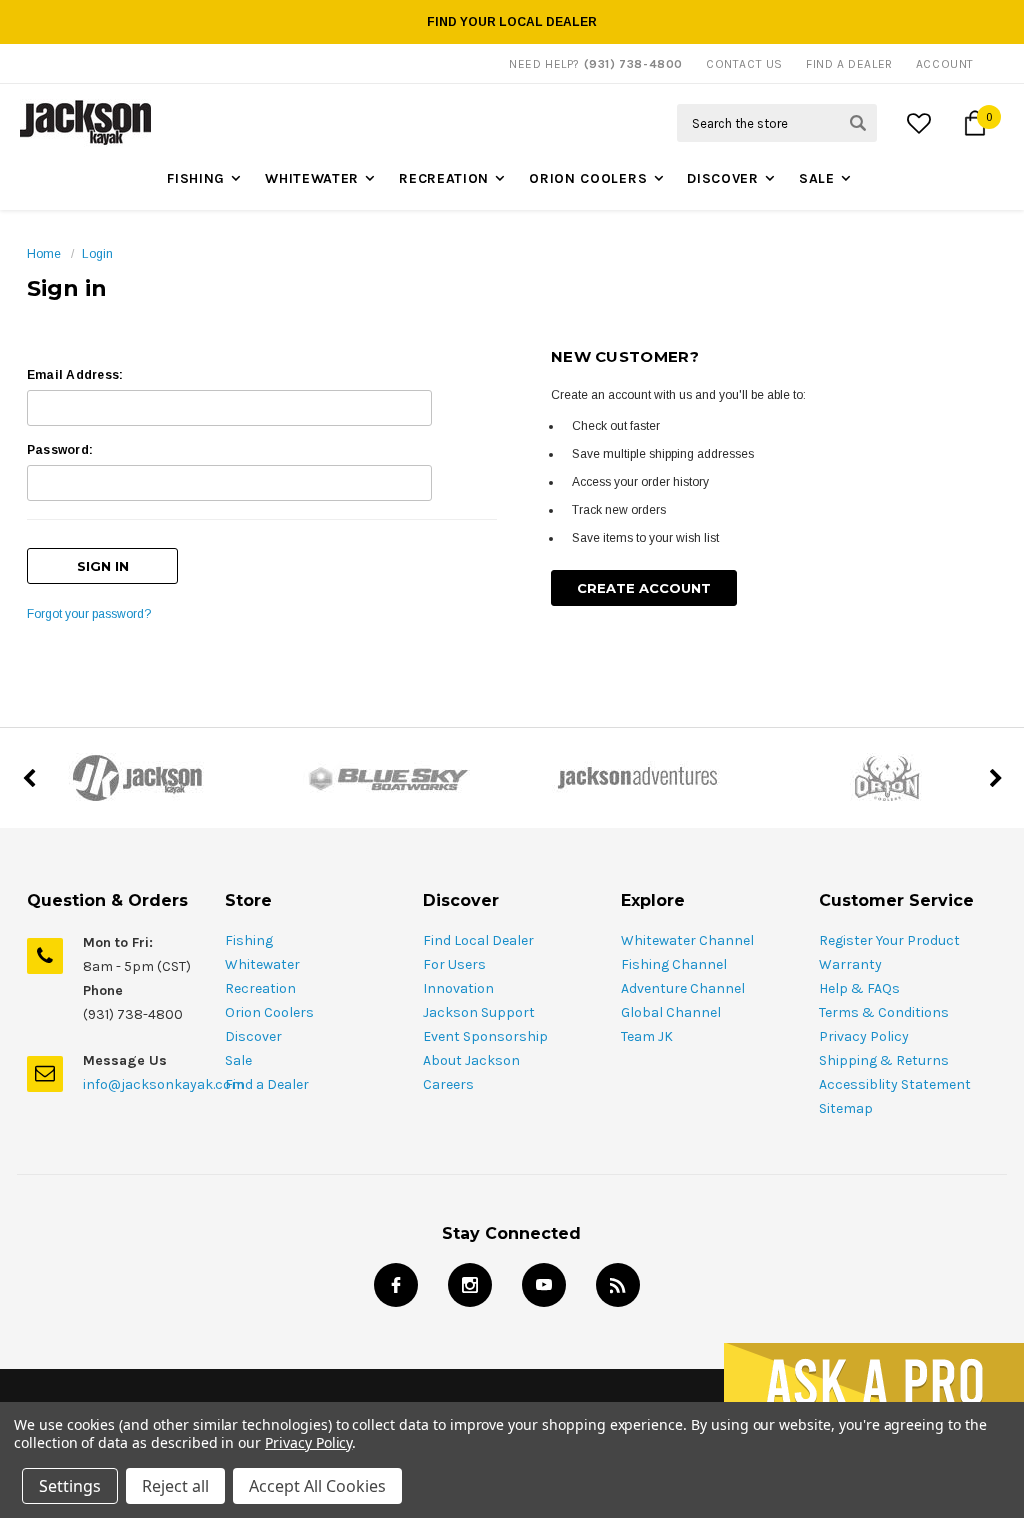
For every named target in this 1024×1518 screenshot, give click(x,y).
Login (97, 254)
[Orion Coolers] (887, 778)
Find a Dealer (267, 1084)
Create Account (644, 588)
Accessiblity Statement (895, 1084)
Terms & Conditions (884, 1012)
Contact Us (744, 64)
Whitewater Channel (687, 940)
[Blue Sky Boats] (387, 778)
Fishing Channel (674, 964)
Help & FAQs (859, 988)
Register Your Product (889, 940)
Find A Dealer (849, 64)
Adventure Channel (683, 988)
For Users (454, 964)
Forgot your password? (89, 614)
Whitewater (312, 178)
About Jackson (471, 1060)
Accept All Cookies (317, 1486)
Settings (70, 1486)
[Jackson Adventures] (637, 778)
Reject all (175, 1486)
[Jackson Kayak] (137, 778)
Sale (817, 178)
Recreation (444, 178)
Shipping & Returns (884, 1060)
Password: (60, 450)
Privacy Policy (864, 1036)
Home (44, 254)
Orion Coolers (588, 178)
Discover (723, 178)
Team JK (647, 1036)
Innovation (458, 988)
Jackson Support (479, 1012)
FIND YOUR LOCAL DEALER (512, 22)
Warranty (850, 964)
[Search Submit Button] (858, 123)
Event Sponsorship (485, 1036)
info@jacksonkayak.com (163, 1084)
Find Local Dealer (478, 940)
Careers (448, 1084)
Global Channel (671, 1012)
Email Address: (75, 375)
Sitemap (846, 1108)
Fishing (196, 178)
